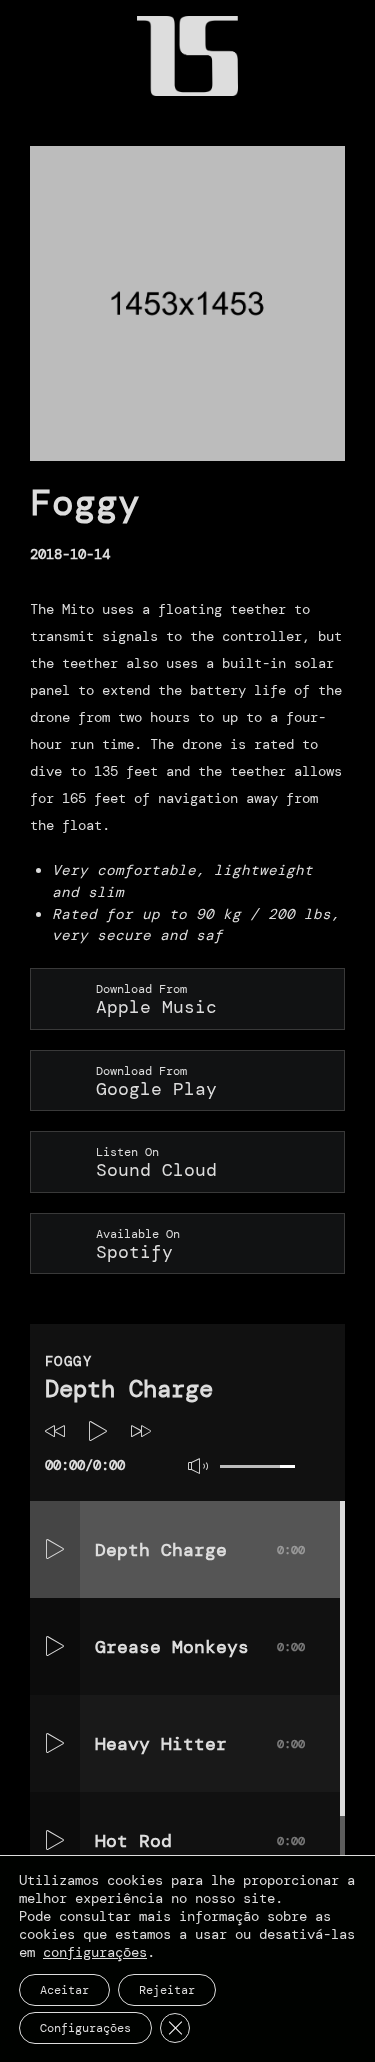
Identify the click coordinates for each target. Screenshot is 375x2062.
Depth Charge (200, 1550)
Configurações (85, 2028)
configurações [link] (95, 1952)
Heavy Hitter (200, 1744)
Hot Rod (200, 1841)
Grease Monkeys (200, 1647)
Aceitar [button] (64, 1990)
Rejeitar (167, 1990)
